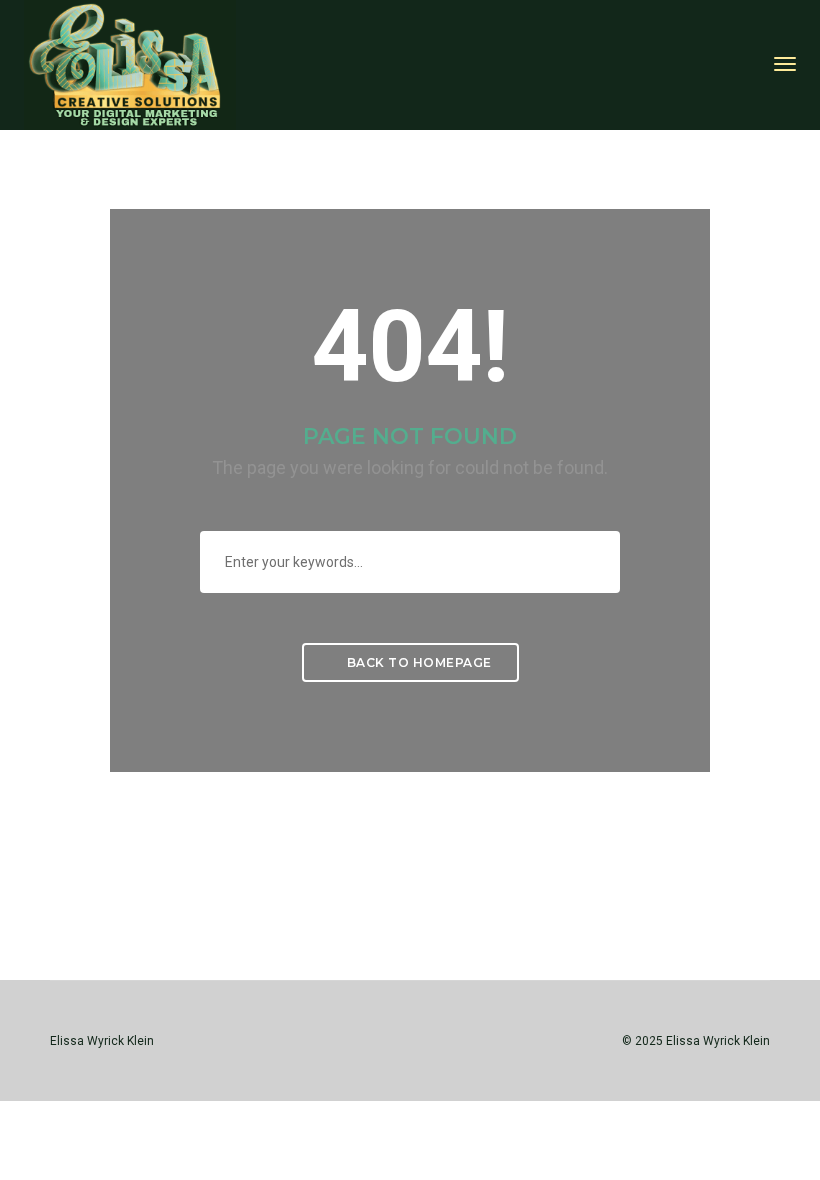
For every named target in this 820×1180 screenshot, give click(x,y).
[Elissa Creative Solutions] (130, 63)
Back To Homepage (417, 662)
